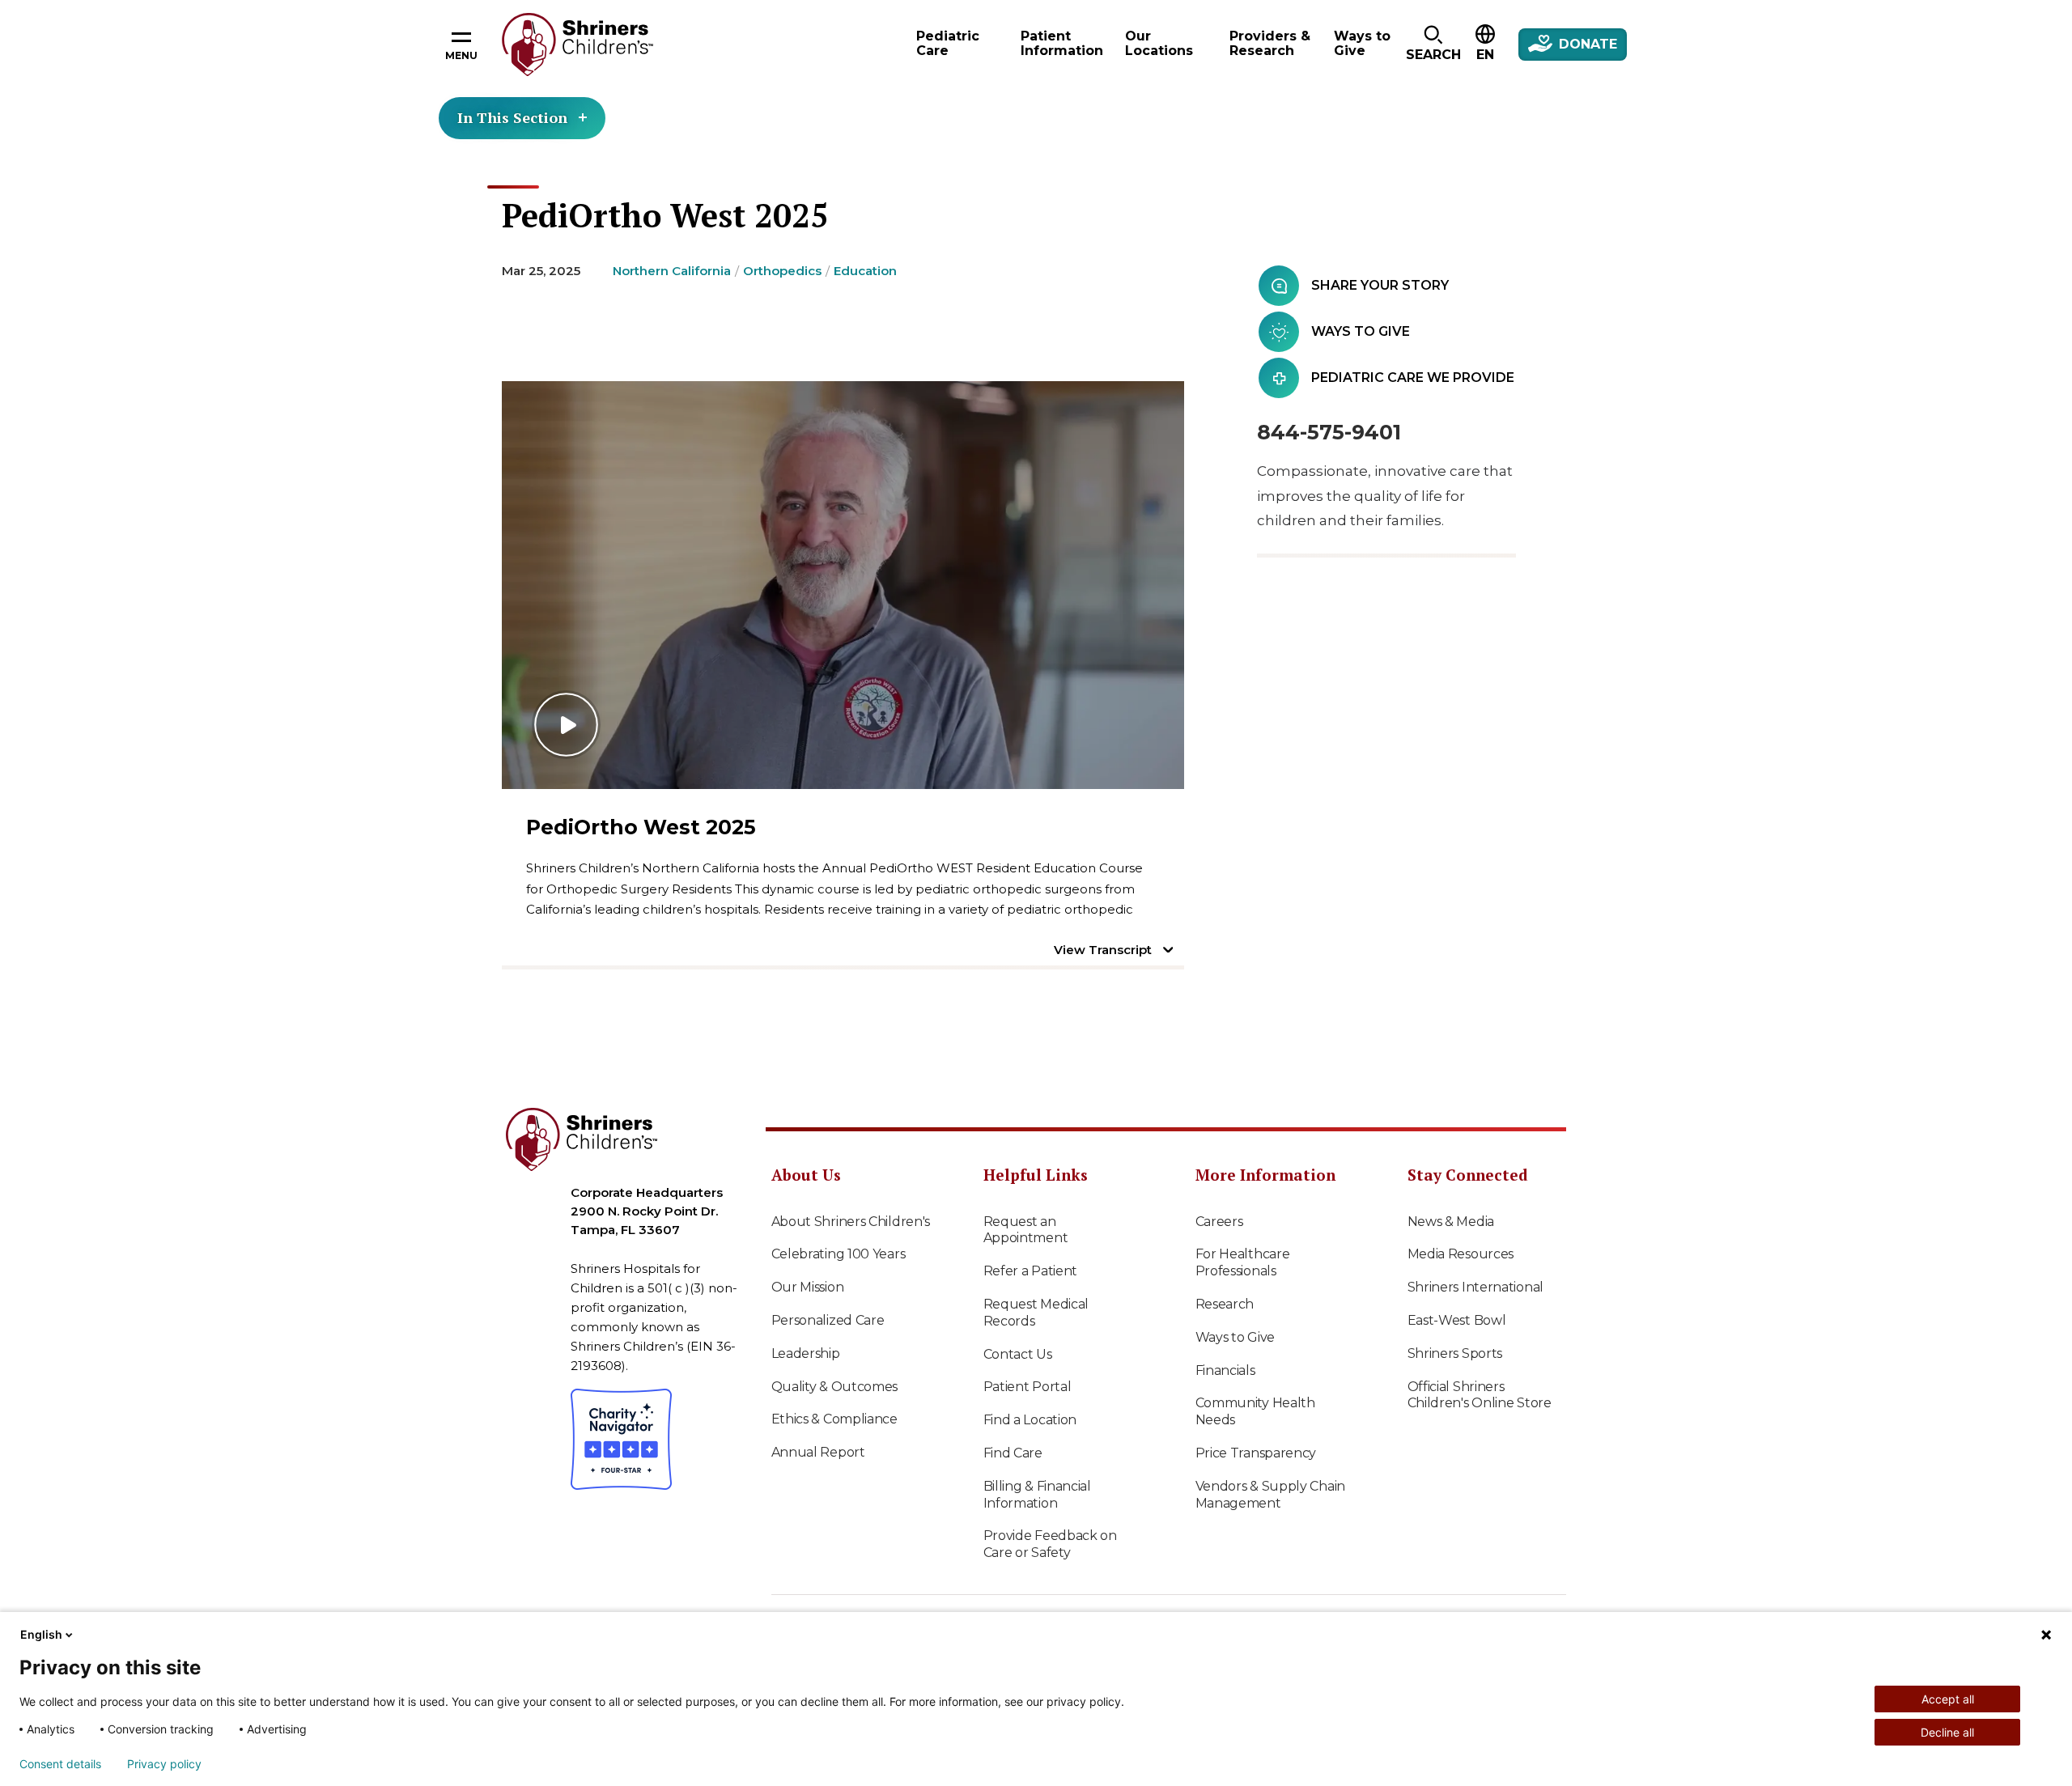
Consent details (60, 1764)
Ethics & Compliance (834, 1419)
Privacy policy (164, 1764)
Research (1225, 1304)
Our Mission (808, 1287)
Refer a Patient (1031, 1271)
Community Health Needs (1255, 1411)
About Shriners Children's (851, 1222)
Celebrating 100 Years (839, 1254)
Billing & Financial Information (1037, 1495)
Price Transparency (1256, 1453)
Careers (1219, 1222)
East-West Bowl (1457, 1320)
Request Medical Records (1036, 1313)
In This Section (512, 117)
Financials (1225, 1370)
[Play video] (843, 585)
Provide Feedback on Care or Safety (1050, 1544)
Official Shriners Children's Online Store (1480, 1395)
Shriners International (1475, 1287)
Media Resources (1461, 1254)
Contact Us (1018, 1354)
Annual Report (818, 1452)
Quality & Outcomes (835, 1387)
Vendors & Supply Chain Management (1270, 1495)
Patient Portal (1028, 1387)
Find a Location (1030, 1420)
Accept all (1948, 1699)
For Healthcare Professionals (1243, 1262)
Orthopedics (782, 271)
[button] (1433, 45)
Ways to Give (1235, 1337)
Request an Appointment (1026, 1230)
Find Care (1013, 1453)
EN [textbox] (1485, 55)
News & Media (1451, 1222)
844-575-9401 (1329, 432)
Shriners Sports (1455, 1353)
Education (865, 271)
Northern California (672, 271)
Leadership (806, 1353)
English (41, 1634)
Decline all (1947, 1732)
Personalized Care (828, 1320)
